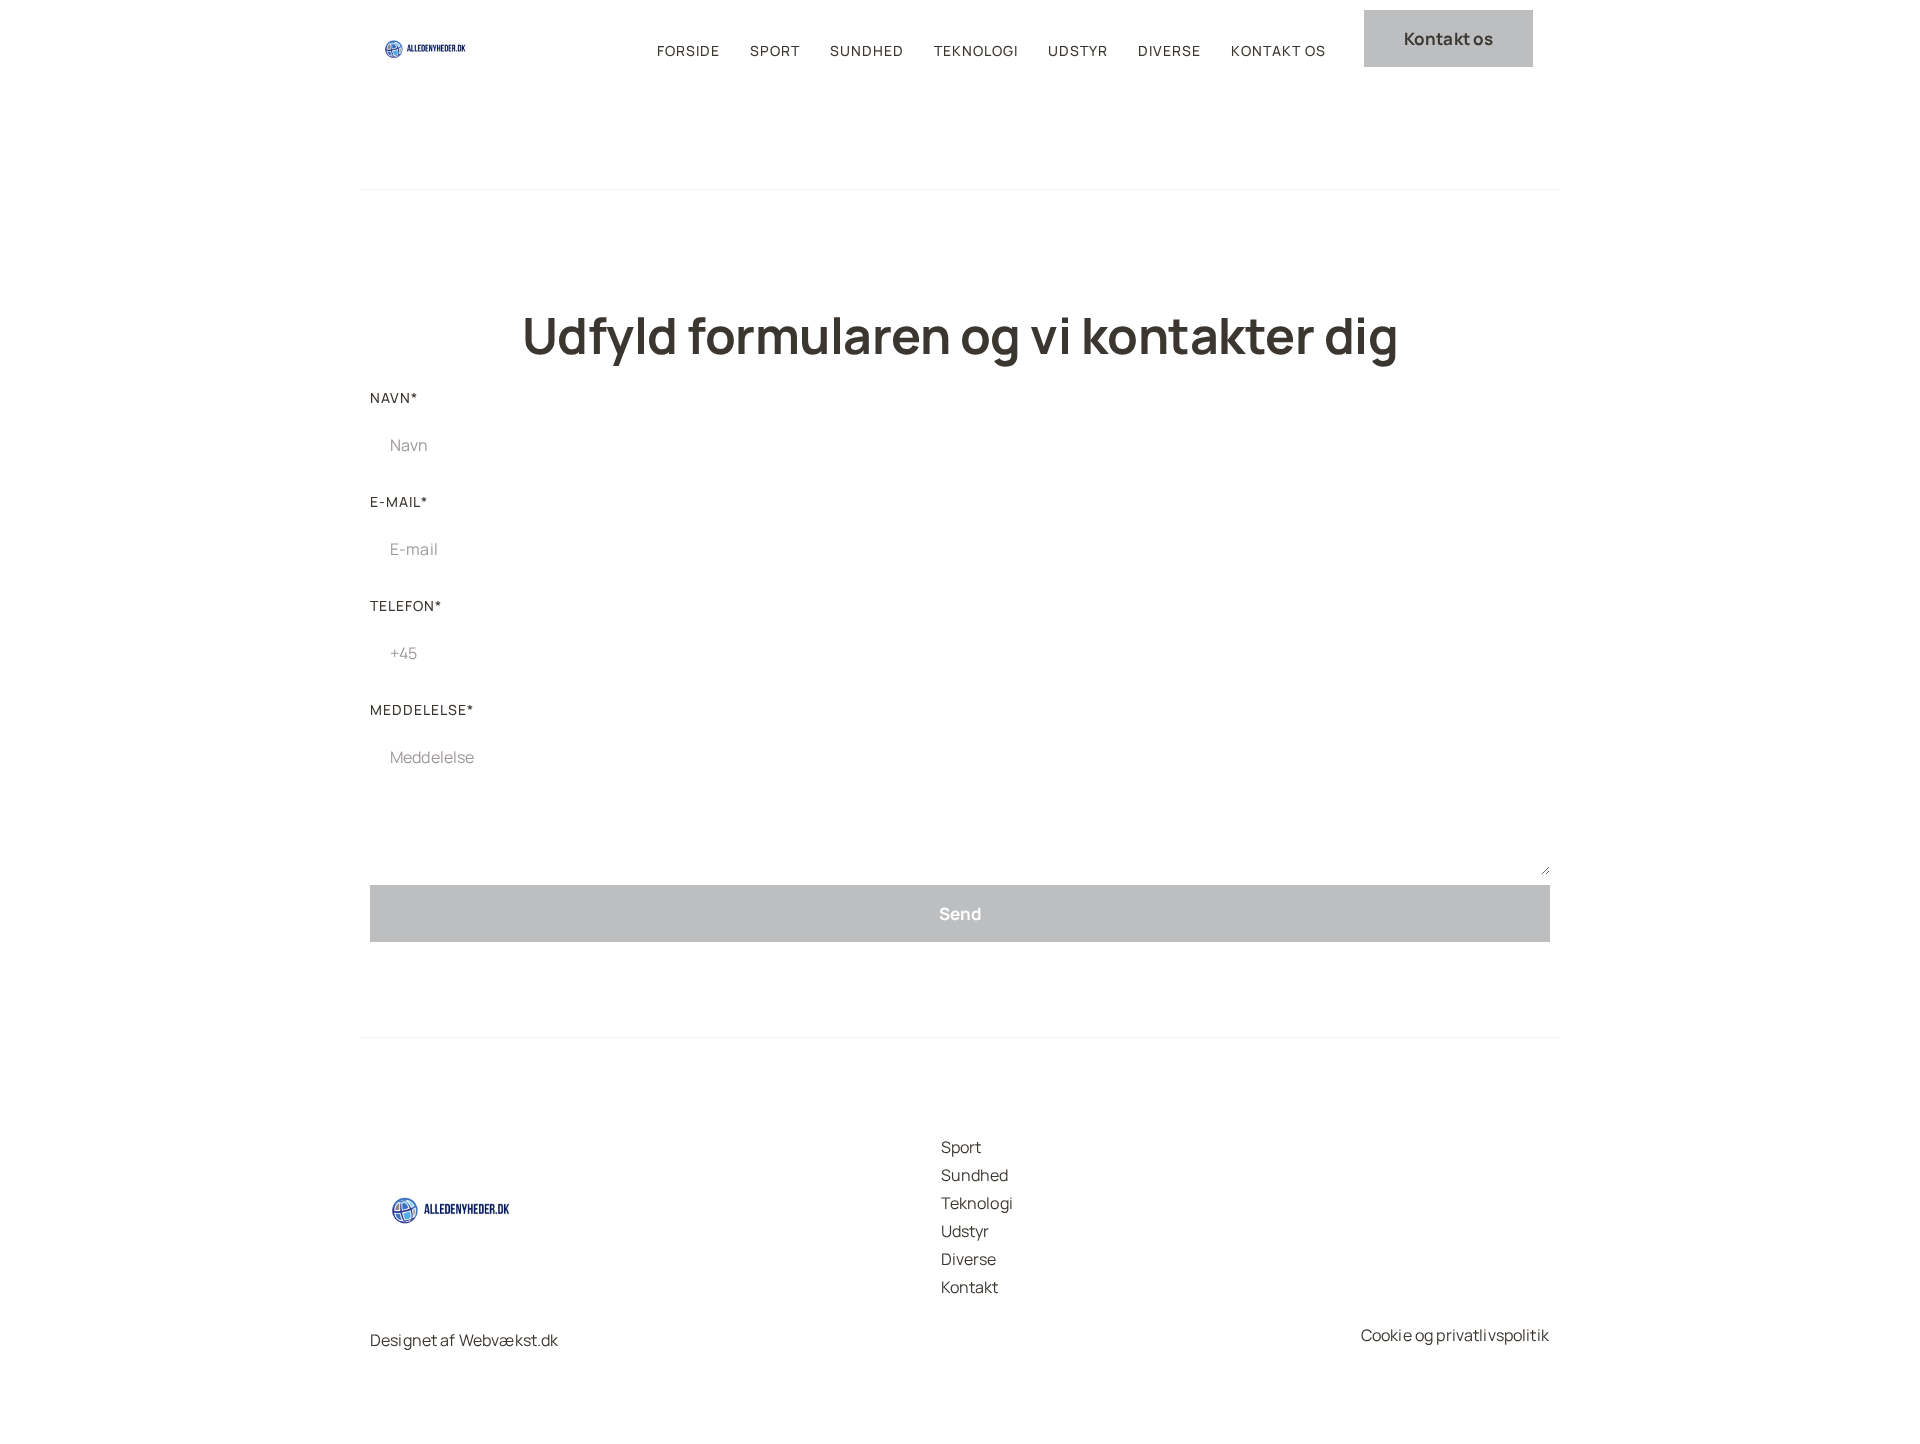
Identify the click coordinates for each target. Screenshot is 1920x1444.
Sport (775, 50)
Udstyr (1078, 50)
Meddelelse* (422, 709)
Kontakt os (1278, 50)
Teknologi (976, 50)
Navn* (394, 397)
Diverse (1169, 50)
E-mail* (399, 501)
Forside (688, 50)
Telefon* (406, 605)
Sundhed (867, 50)
